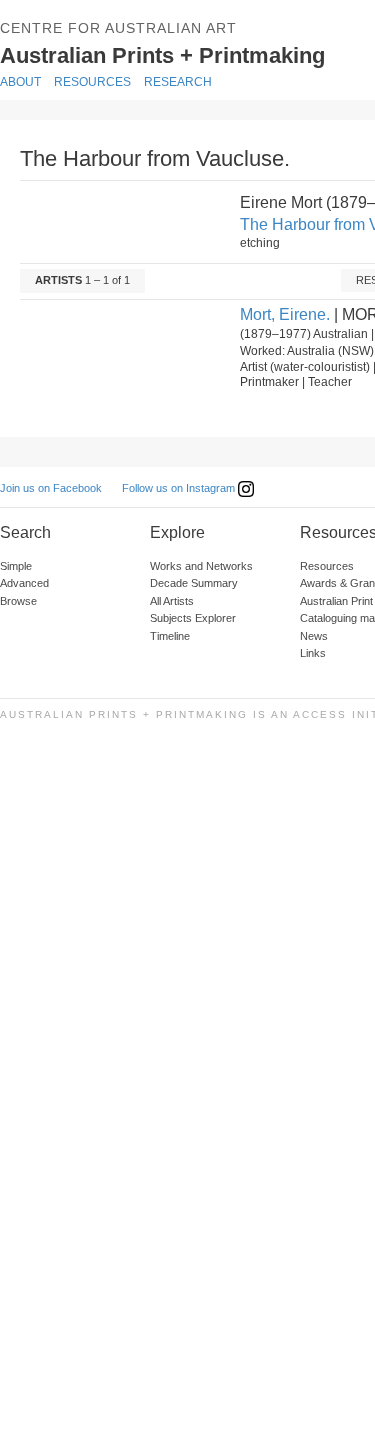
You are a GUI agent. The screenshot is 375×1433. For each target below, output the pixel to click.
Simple (16, 566)
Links (313, 653)
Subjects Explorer (193, 618)
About (20, 82)
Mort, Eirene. (285, 314)
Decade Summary (194, 583)
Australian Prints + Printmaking (186, 54)
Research (178, 82)
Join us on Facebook (51, 488)
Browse (18, 601)
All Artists (172, 601)
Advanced (24, 583)
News (314, 636)
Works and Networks (201, 566)
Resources (92, 82)
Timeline (170, 636)
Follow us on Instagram (180, 488)
